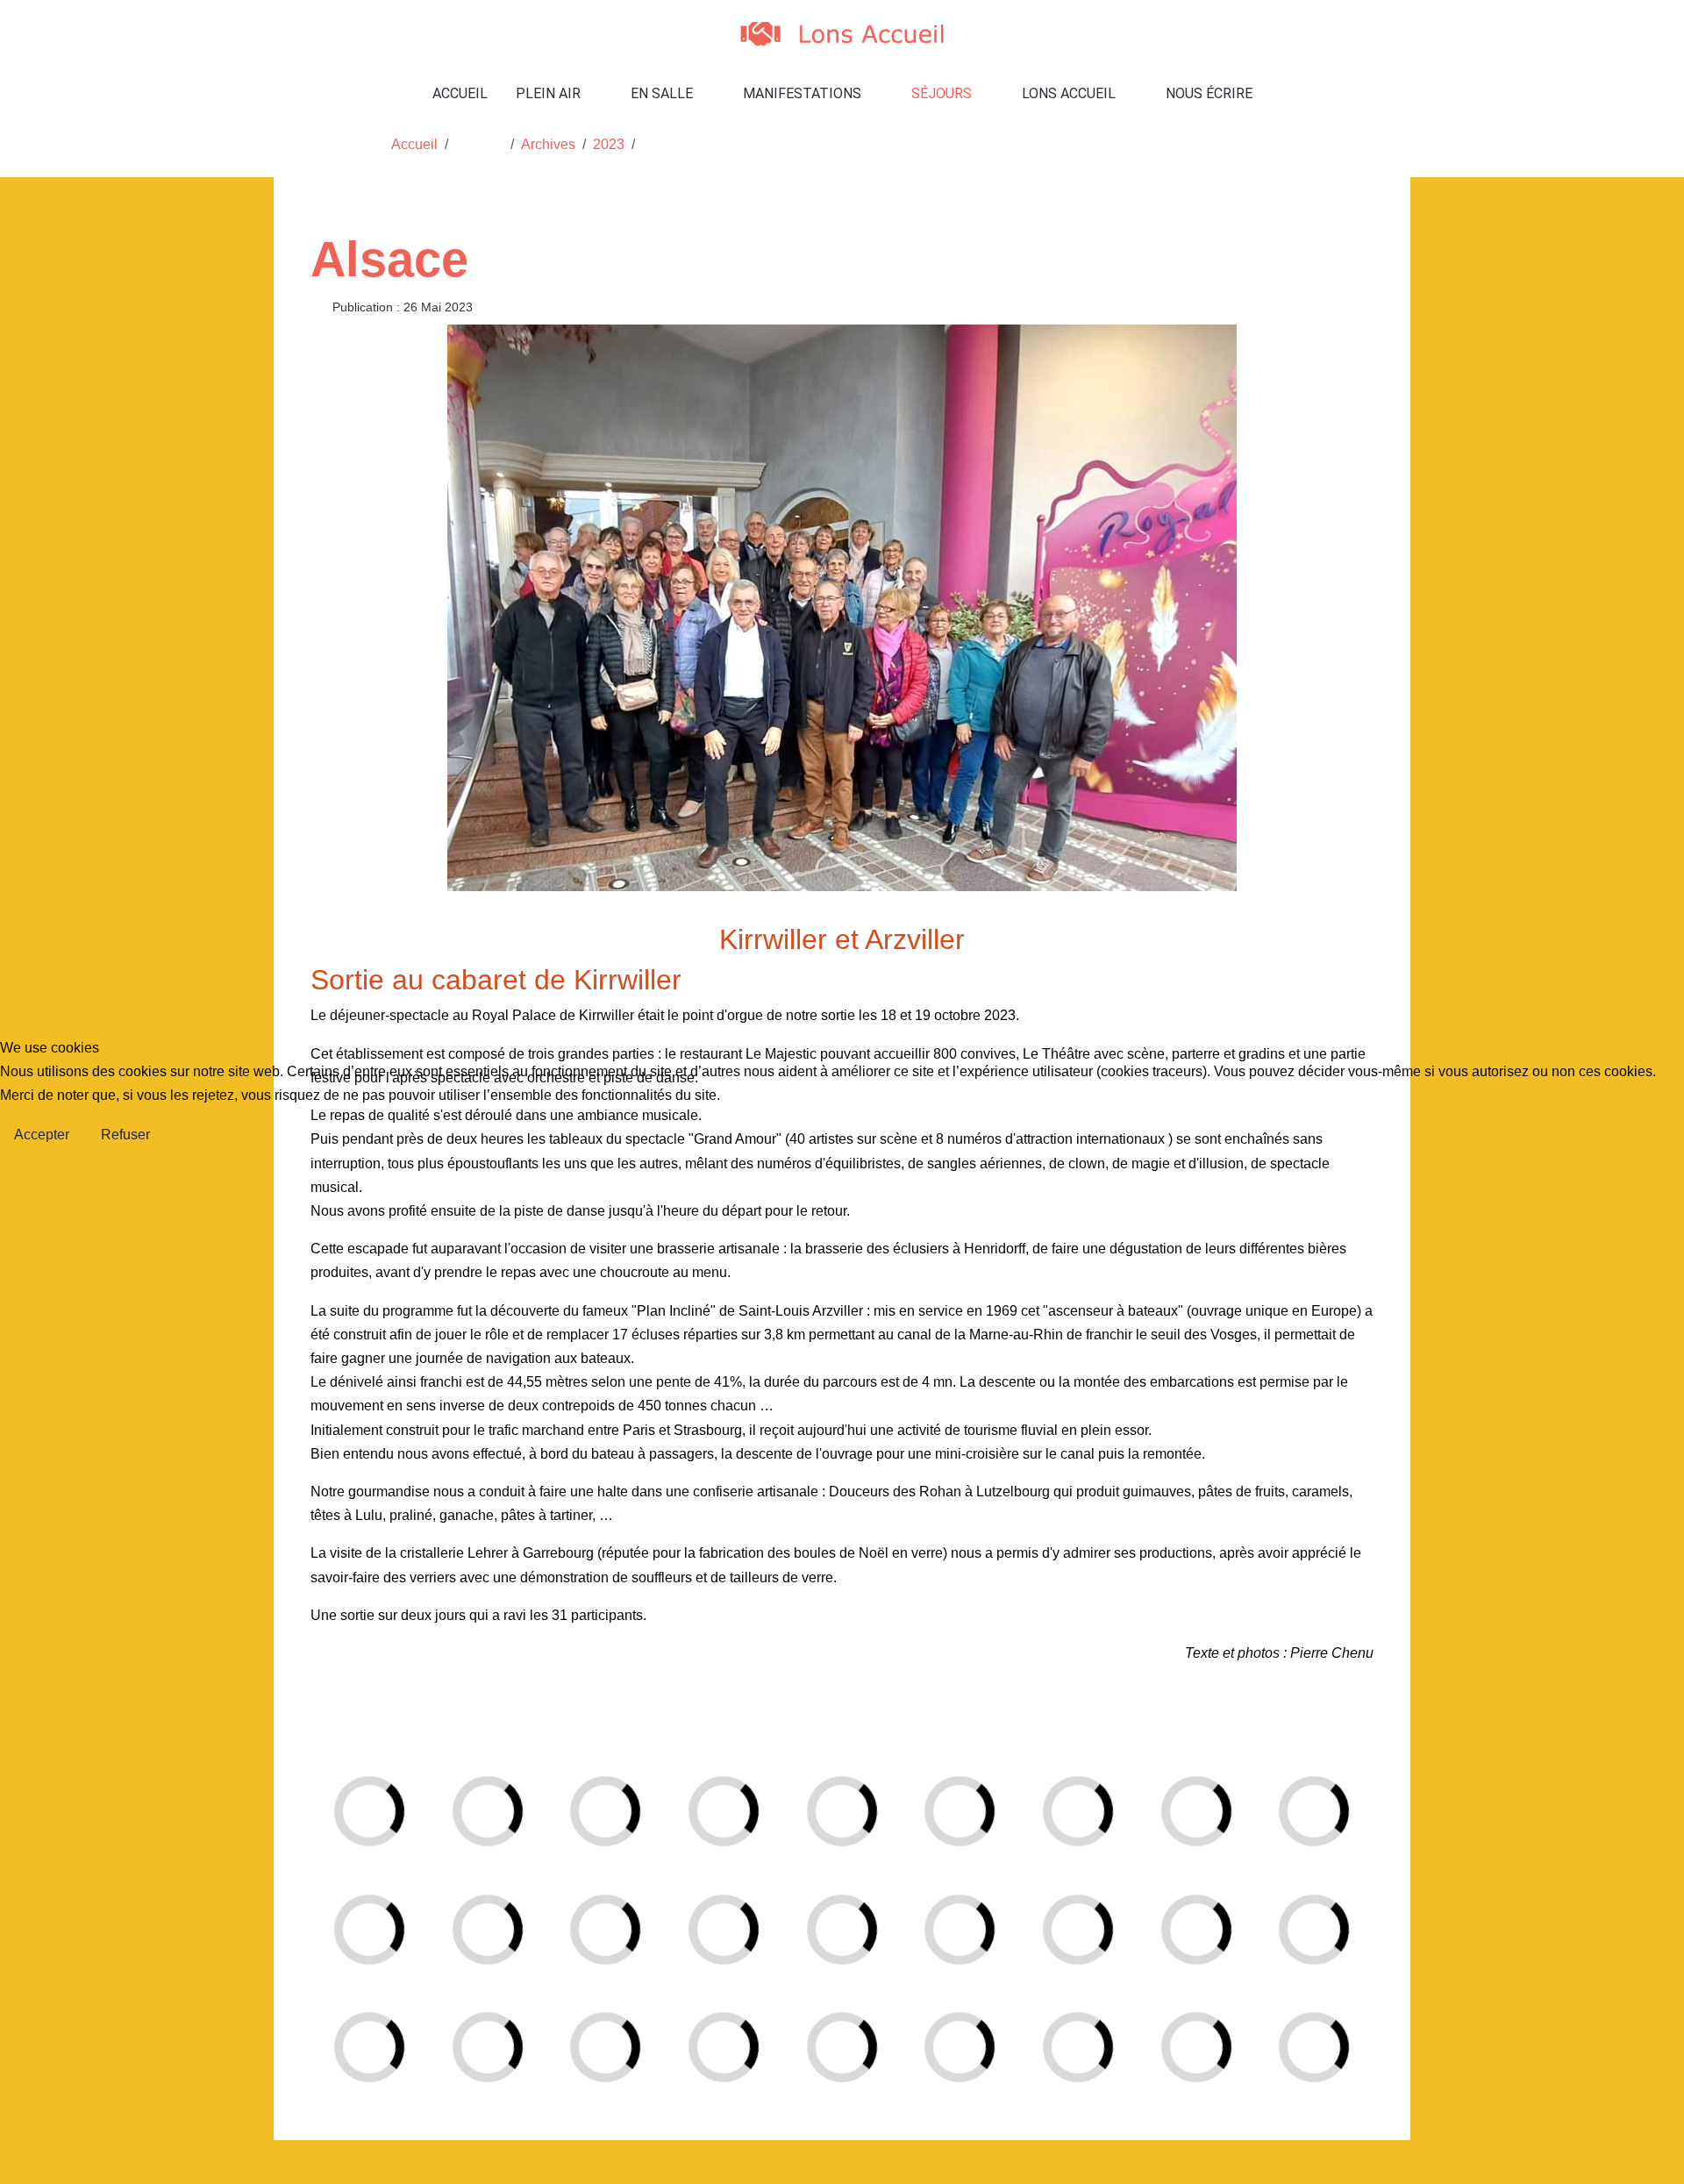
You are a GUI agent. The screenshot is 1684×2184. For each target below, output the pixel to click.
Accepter (42, 1135)
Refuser (125, 1135)
